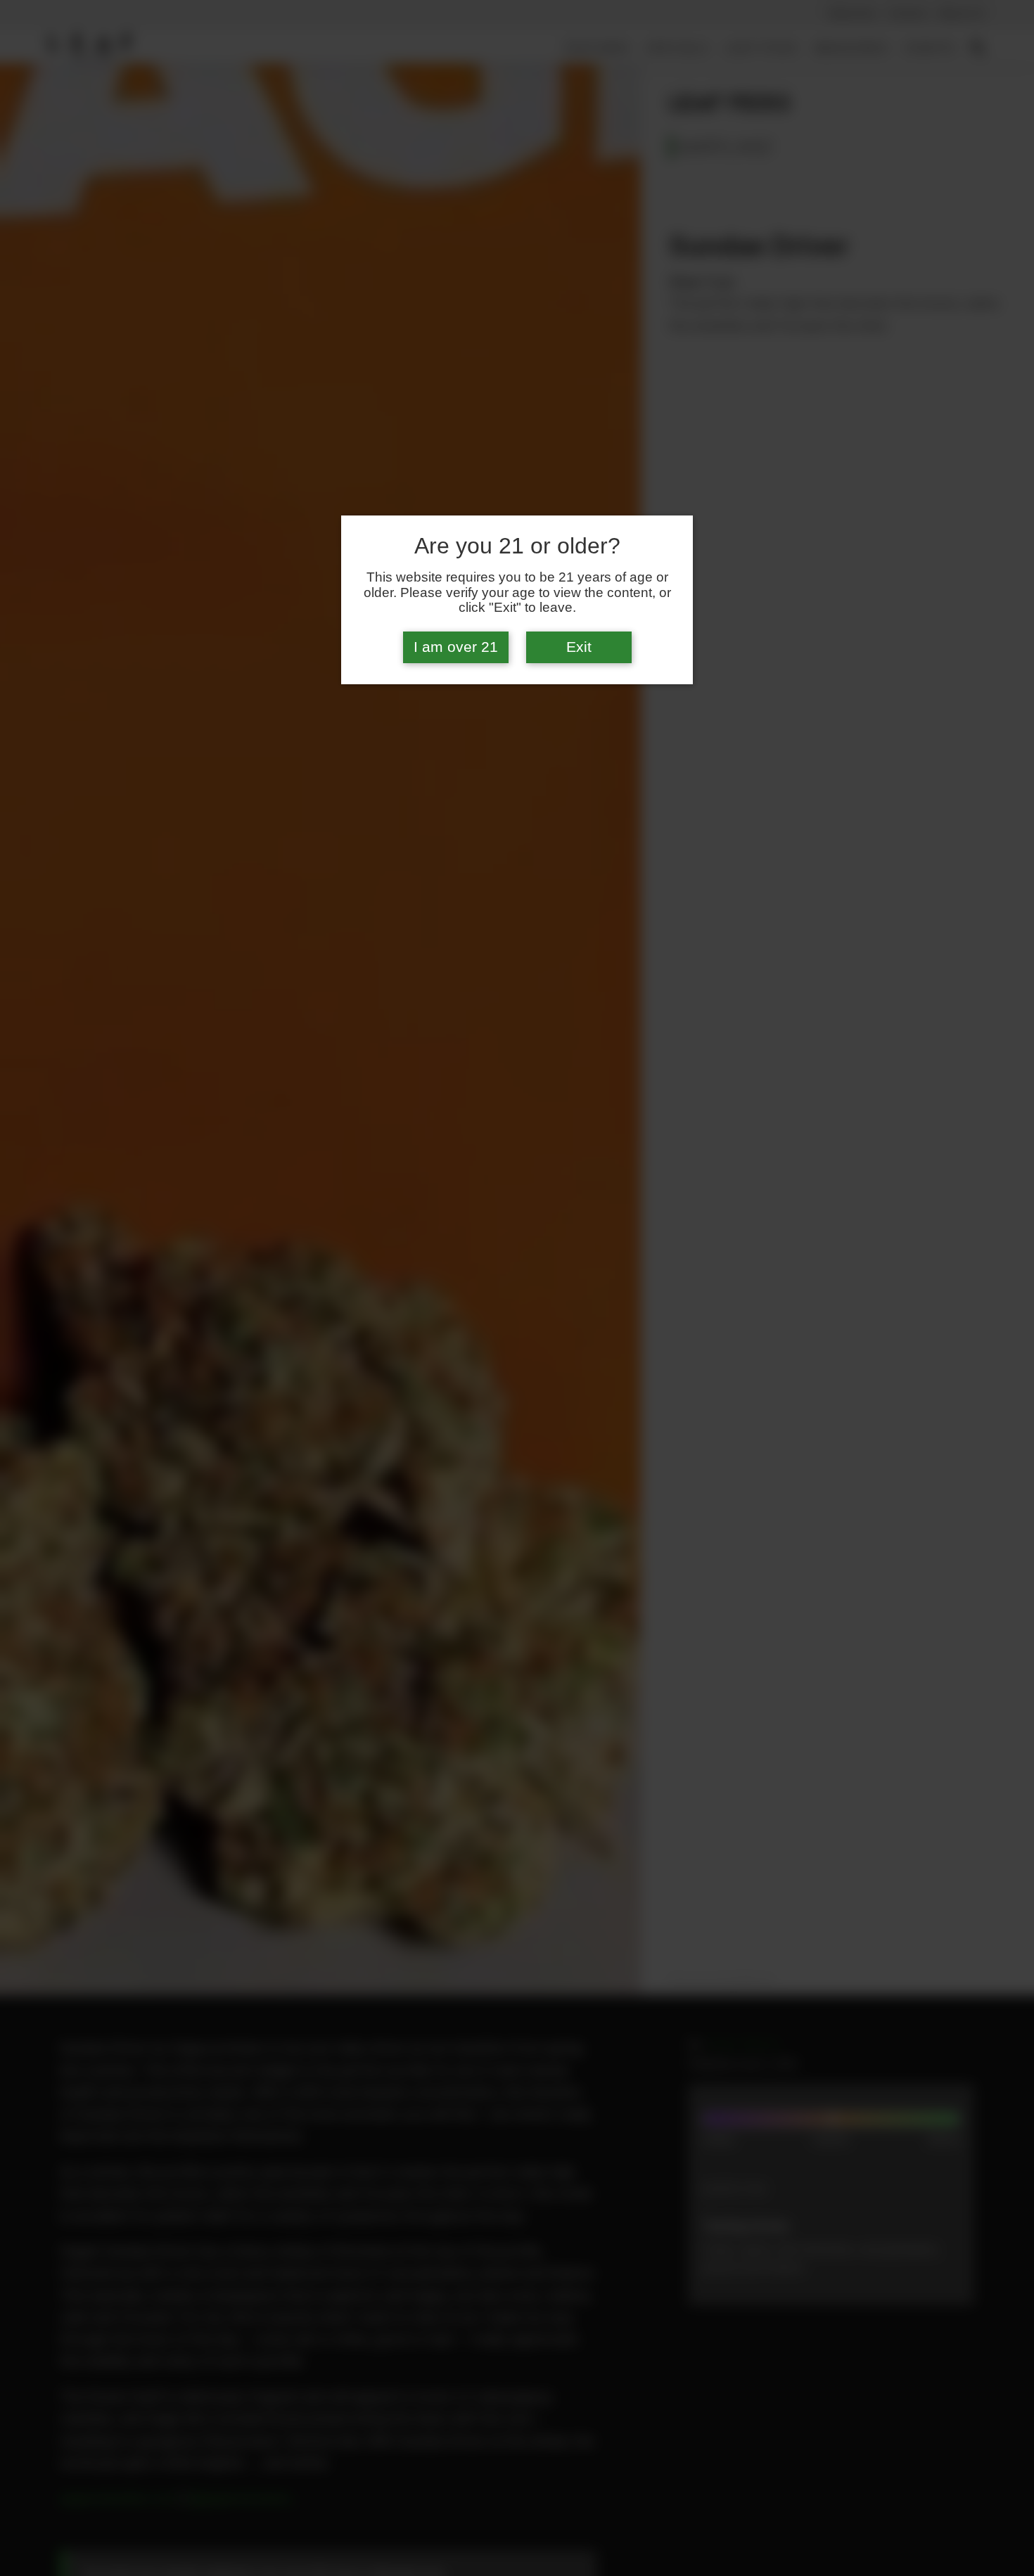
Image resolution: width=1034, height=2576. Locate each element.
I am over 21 (456, 647)
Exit (579, 647)
